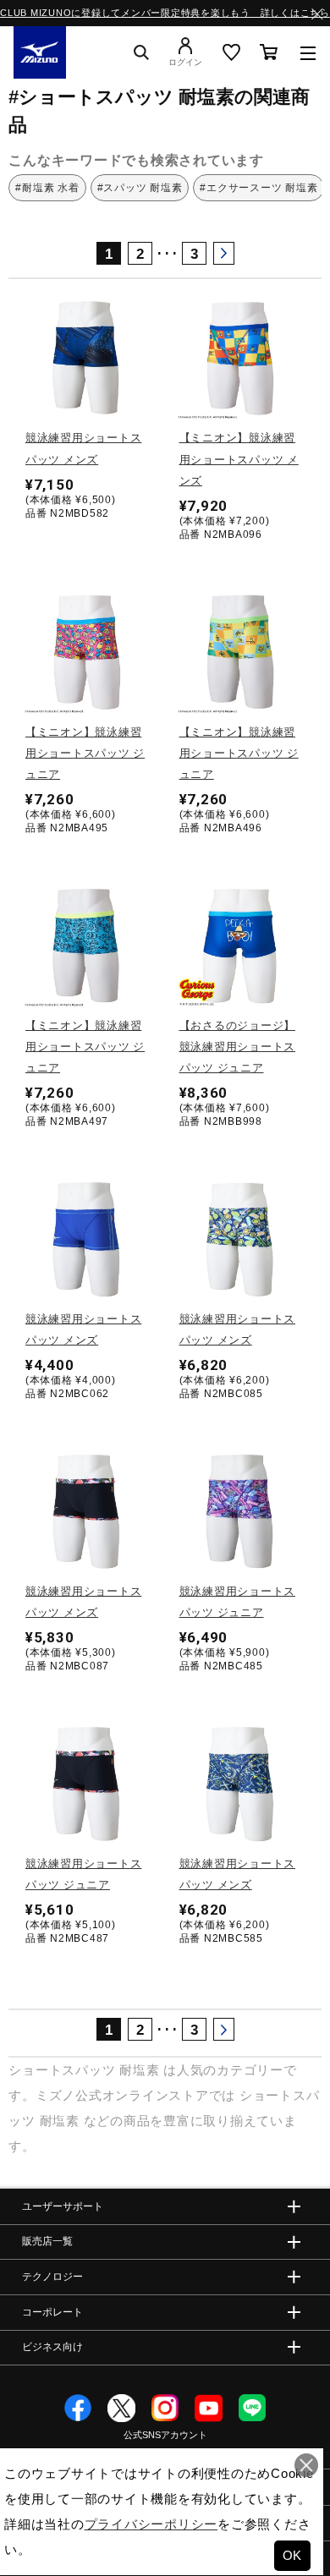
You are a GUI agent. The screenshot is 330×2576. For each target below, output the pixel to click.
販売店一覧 (47, 2241)
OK (293, 2555)
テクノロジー (52, 2277)
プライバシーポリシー (151, 2524)
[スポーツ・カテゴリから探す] (308, 52)
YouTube (209, 2408)
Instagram (165, 2408)
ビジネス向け (52, 2346)
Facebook (78, 2408)
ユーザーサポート (63, 2206)
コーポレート (52, 2312)
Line (253, 2408)
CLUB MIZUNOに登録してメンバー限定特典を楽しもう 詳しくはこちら (165, 13)
